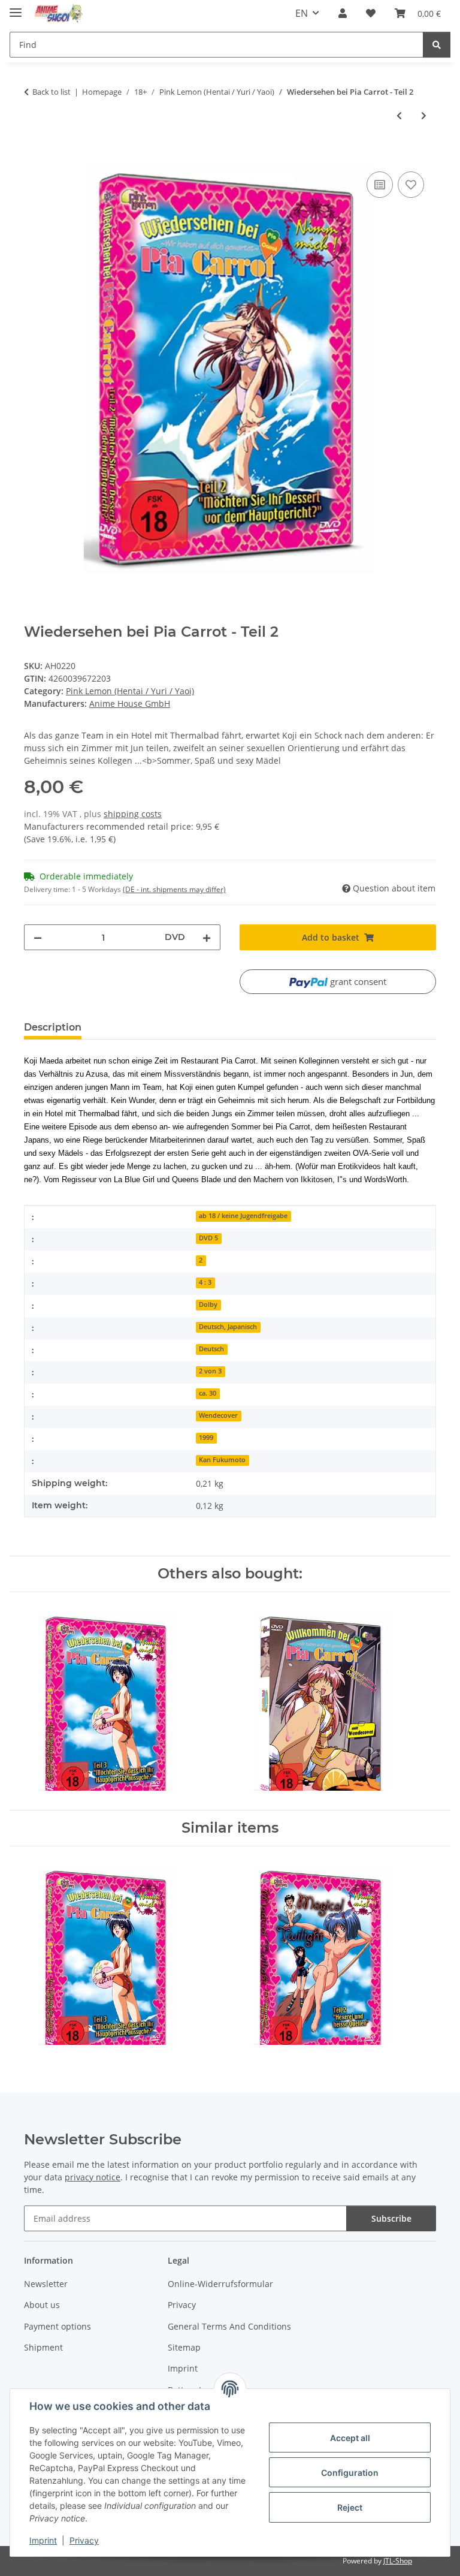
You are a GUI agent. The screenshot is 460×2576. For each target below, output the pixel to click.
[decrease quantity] (38, 937)
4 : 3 (205, 1282)
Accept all (350, 2438)
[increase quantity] (207, 937)
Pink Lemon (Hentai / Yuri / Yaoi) (130, 691)
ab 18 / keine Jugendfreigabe (243, 1216)
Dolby (208, 1304)
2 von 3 (210, 1371)
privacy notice (93, 2177)
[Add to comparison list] (380, 185)
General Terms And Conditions (229, 2326)
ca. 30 (208, 1393)
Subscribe (391, 2218)
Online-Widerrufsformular (220, 2284)
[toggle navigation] (16, 7)
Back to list (52, 92)
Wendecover (218, 1415)
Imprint (43, 2540)
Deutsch (211, 1349)
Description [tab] (53, 1027)
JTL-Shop (398, 2561)
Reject (350, 2507)
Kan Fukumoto (222, 1460)
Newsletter (46, 2284)
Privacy (84, 2540)
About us (42, 2305)
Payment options (57, 2326)
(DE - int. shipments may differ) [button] (174, 889)
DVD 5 (208, 1238)
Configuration (350, 2473)
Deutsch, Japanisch (228, 1327)
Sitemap (184, 2347)
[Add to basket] (34, 155)
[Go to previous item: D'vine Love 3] (399, 115)
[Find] (437, 45)
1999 (206, 1438)
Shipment (43, 2347)
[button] (343, 13)
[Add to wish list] (411, 185)
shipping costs (133, 814)
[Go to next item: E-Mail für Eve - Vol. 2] (424, 115)
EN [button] (302, 13)
